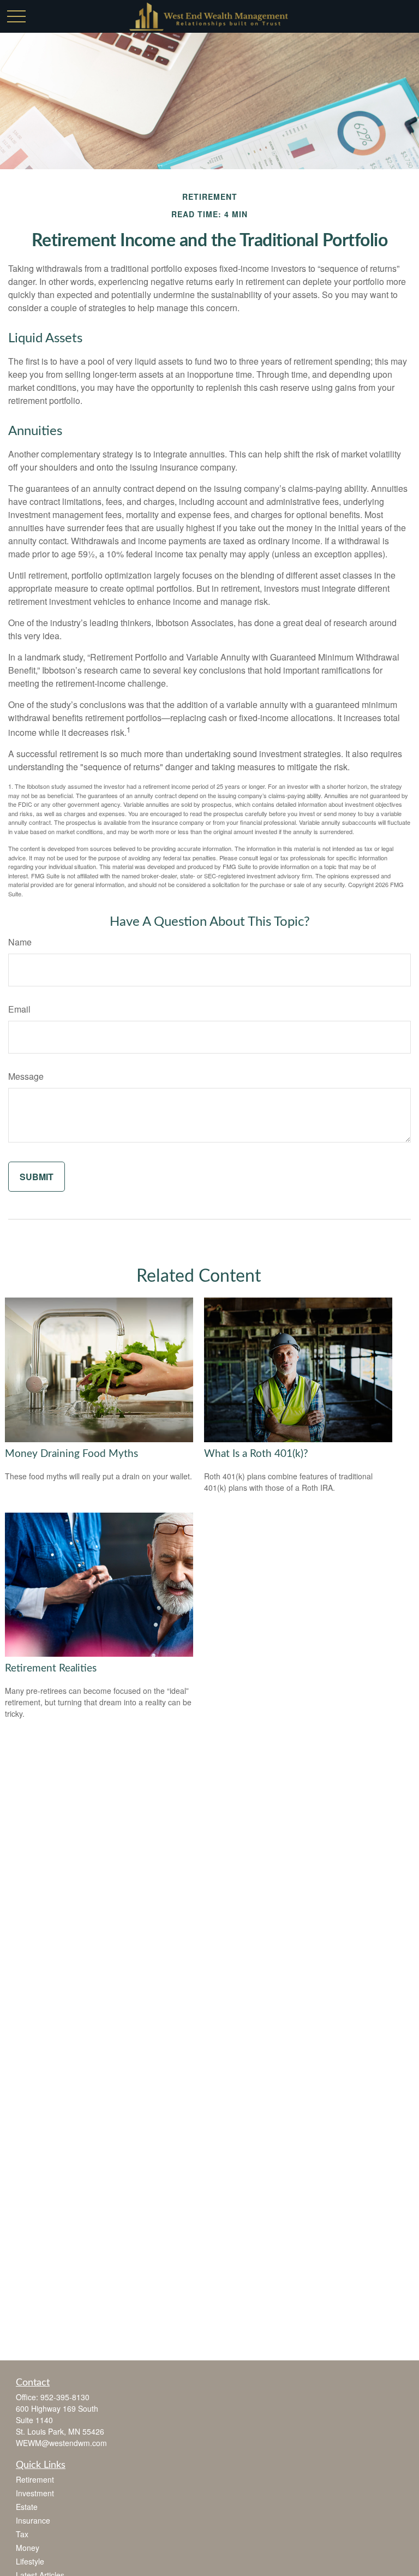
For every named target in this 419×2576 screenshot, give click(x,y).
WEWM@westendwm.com (61, 2443)
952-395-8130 (65, 2397)
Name (20, 942)
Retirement (35, 2479)
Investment (35, 2493)
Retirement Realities (51, 1668)
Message (26, 1076)
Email (19, 1009)
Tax (22, 2534)
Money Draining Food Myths (71, 1454)
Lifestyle (30, 2561)
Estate (27, 2507)
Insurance (33, 2520)
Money (28, 2548)
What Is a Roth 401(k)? (256, 1454)
